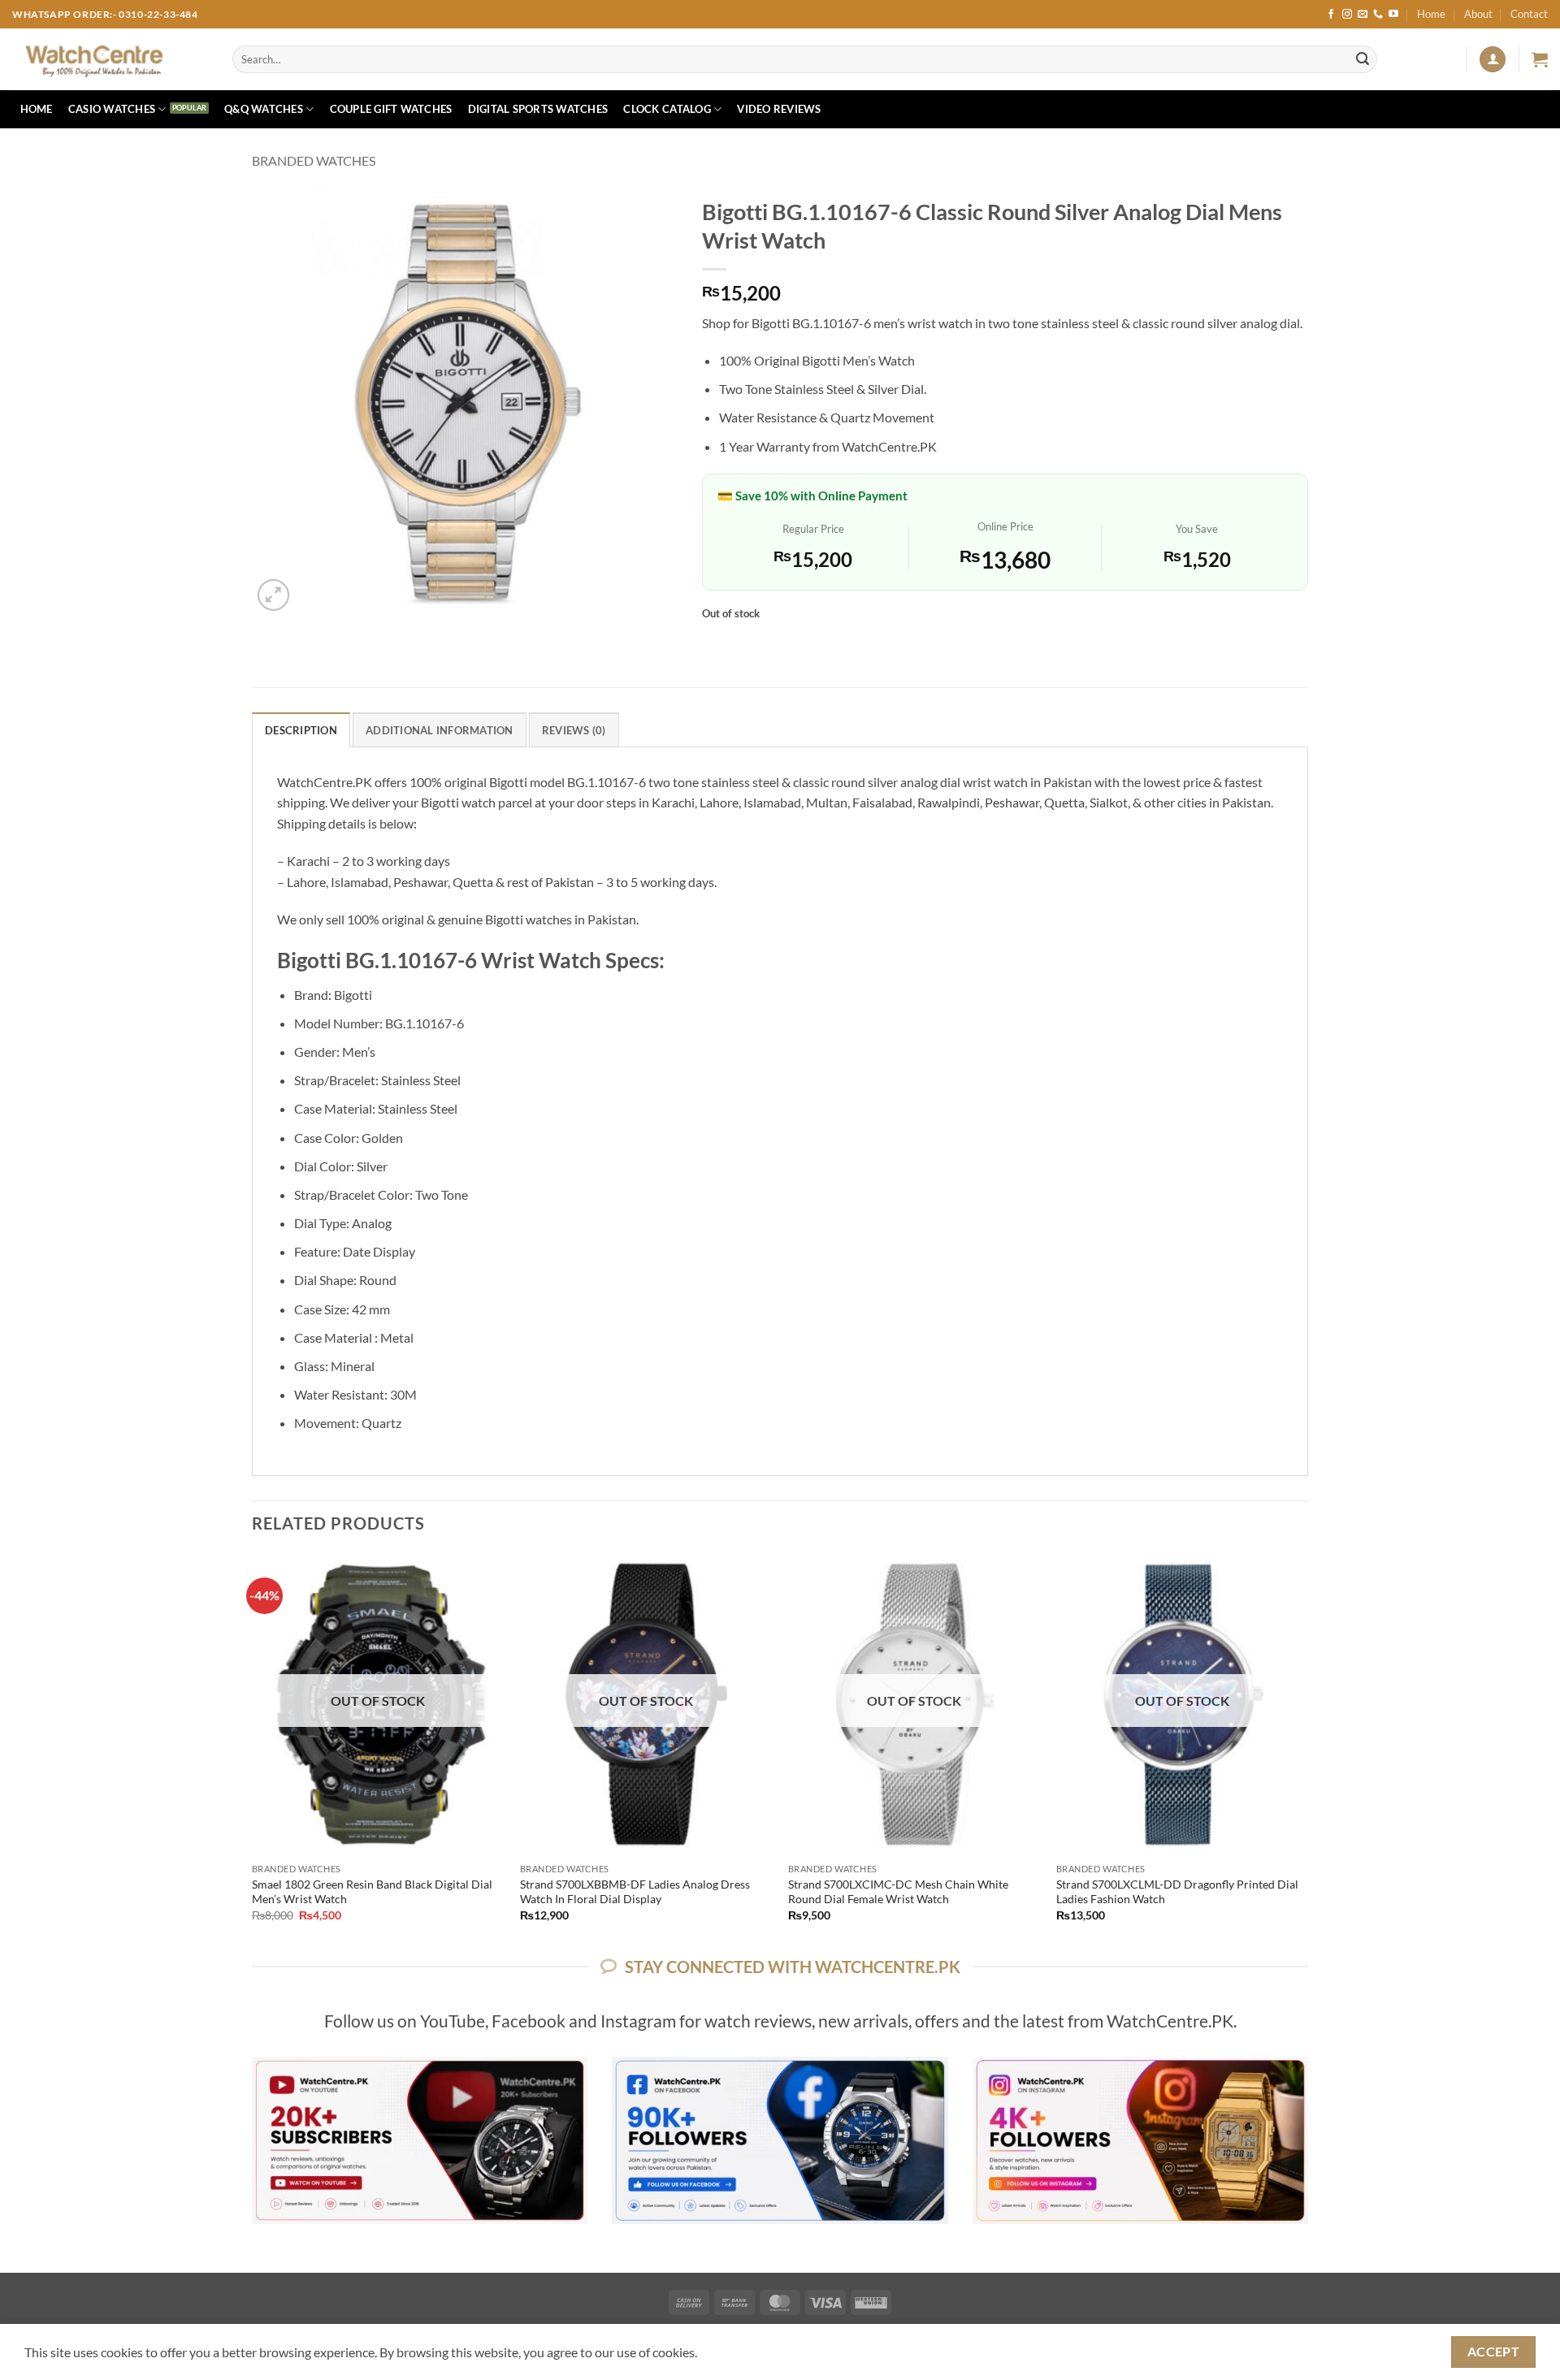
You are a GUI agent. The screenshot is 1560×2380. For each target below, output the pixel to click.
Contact (1529, 14)
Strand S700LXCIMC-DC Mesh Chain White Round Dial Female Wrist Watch (898, 1892)
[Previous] (253, 1752)
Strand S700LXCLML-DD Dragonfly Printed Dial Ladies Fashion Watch (1177, 1892)
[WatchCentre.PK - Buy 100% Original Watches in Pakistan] (110, 59)
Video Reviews (779, 109)
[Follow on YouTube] (1393, 15)
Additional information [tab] (440, 730)
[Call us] (1378, 15)
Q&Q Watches (264, 109)
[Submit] (1363, 59)
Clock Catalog (667, 109)
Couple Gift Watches (391, 109)
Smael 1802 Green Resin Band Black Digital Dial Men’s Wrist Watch (372, 1892)
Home (1431, 14)
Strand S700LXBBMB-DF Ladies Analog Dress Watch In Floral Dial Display (635, 1892)
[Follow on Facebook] (1331, 15)
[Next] (1307, 1752)
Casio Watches (112, 109)
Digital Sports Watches (538, 109)
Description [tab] (301, 730)
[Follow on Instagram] (1347, 15)
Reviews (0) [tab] (574, 730)
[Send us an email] (1363, 15)
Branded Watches (314, 160)
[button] (1493, 60)
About (1478, 14)
